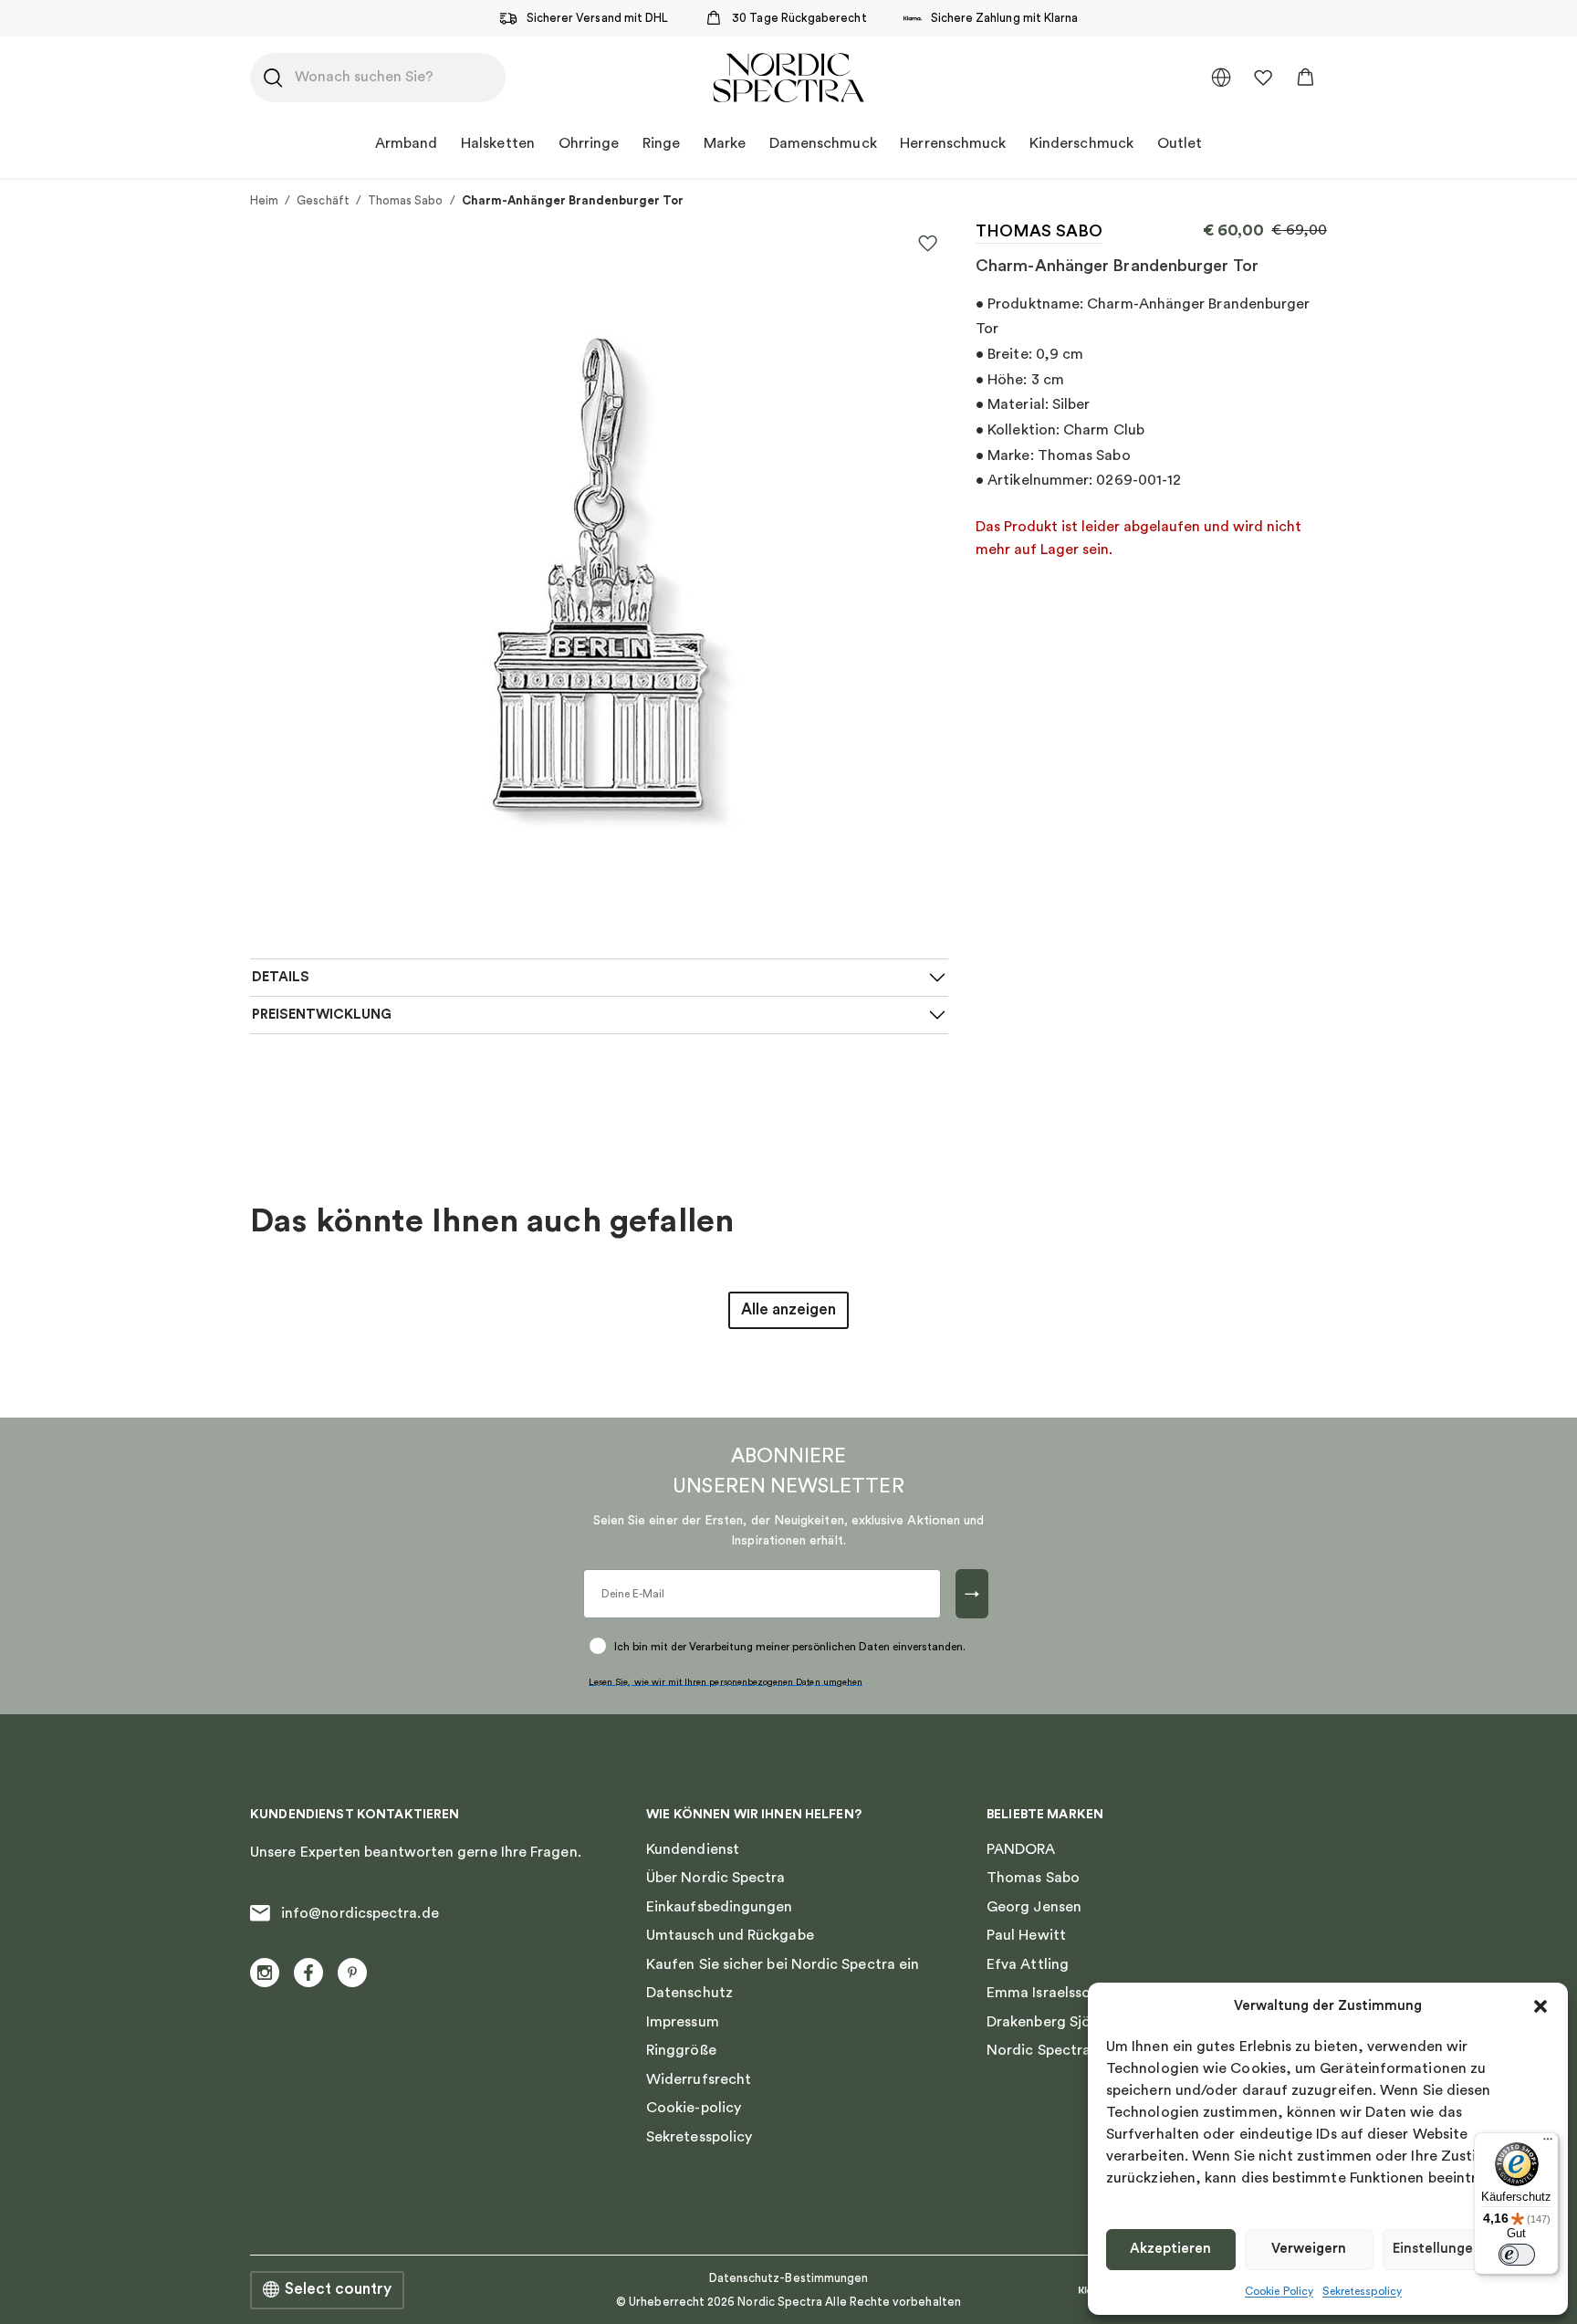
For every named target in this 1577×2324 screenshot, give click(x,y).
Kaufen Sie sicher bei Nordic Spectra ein (783, 1964)
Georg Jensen (1034, 1907)
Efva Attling (1028, 1964)
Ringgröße (681, 2050)
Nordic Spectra (1039, 2050)
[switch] (1517, 2255)
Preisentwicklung (322, 1015)
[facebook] (308, 1973)
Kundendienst (693, 1849)
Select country (338, 2289)
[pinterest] (352, 1973)
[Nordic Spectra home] (788, 78)
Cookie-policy (694, 2108)
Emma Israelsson (1043, 1993)
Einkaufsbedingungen (720, 1907)
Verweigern (1309, 2249)
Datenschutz (689, 1993)
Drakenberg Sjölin (1046, 2022)
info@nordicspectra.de (360, 1913)
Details (281, 977)
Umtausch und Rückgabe (730, 1935)
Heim (264, 200)
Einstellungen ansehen (1466, 2249)
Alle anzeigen (788, 1309)
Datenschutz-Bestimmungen (789, 2278)
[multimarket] (1221, 78)
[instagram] (265, 1973)
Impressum (683, 2022)
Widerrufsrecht (699, 2079)
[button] (1540, 2006)
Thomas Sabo (406, 200)
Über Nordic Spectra (716, 1878)
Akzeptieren (1170, 2249)
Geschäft (323, 200)
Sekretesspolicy (1362, 2291)
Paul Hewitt (1026, 1935)
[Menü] (1548, 2143)
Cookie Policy (1279, 2291)
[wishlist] (1263, 78)
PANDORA (1021, 1849)
